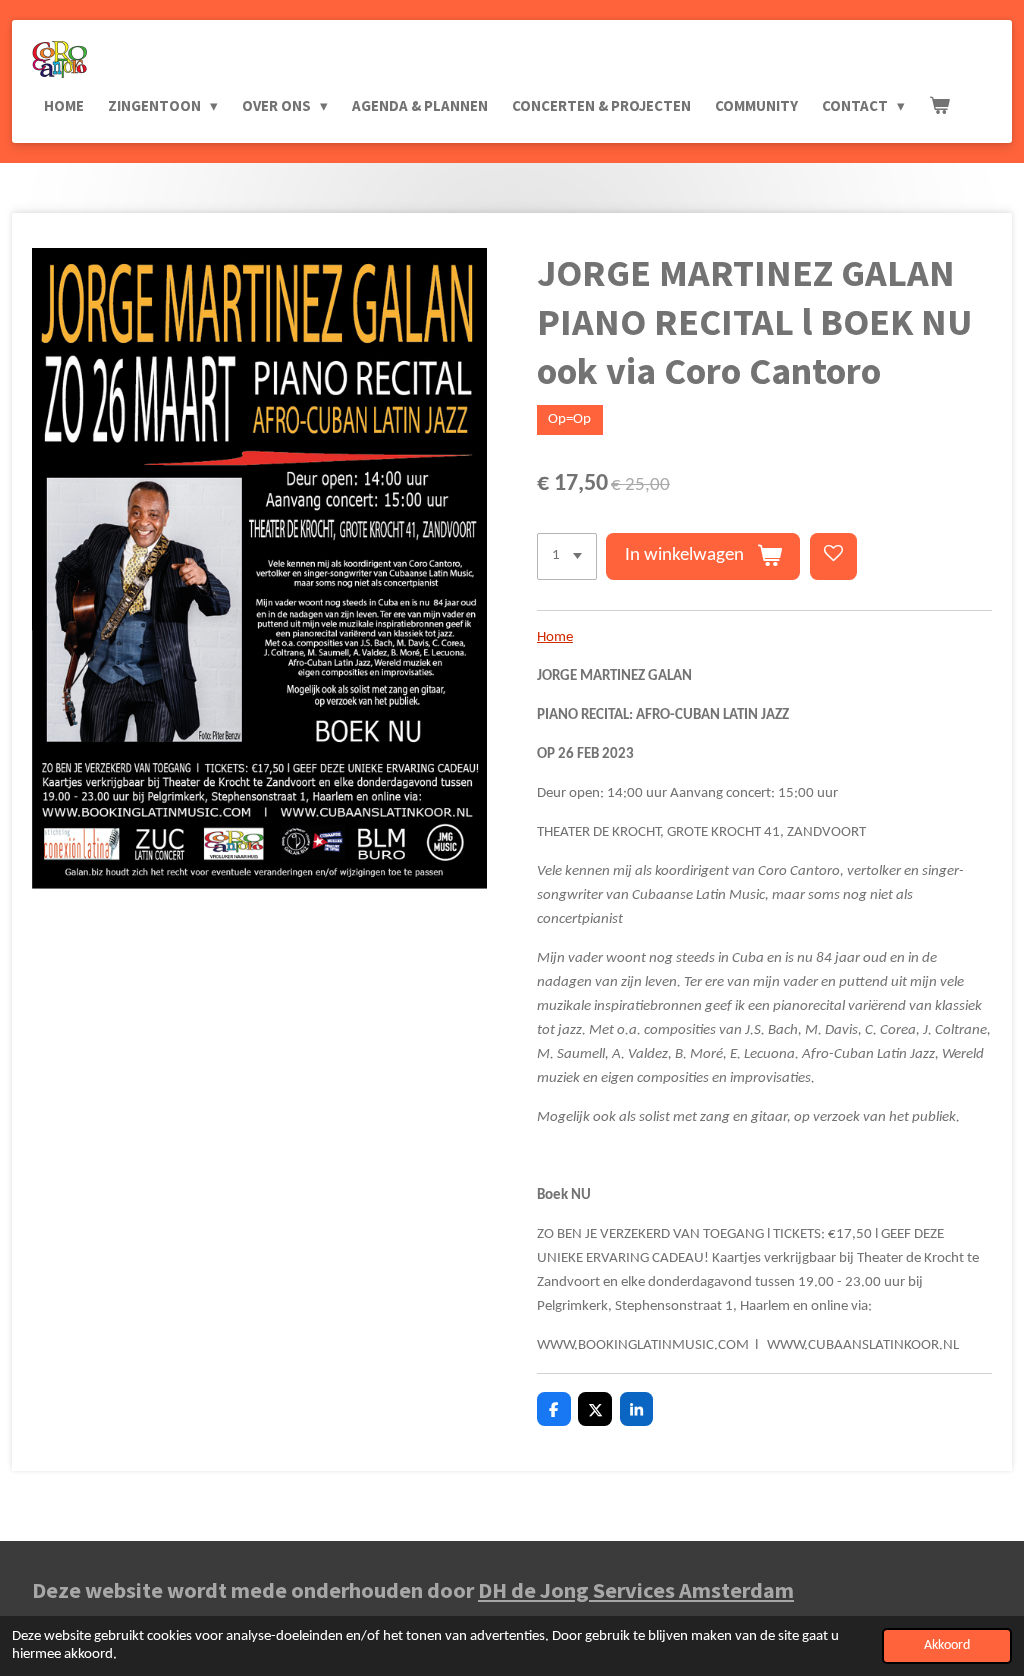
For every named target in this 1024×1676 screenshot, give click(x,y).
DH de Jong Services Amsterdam (636, 1590)
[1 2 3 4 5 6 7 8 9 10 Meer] (567, 556)
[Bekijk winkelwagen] (939, 106)
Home (555, 637)
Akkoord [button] (947, 1645)
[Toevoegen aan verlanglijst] (833, 556)
